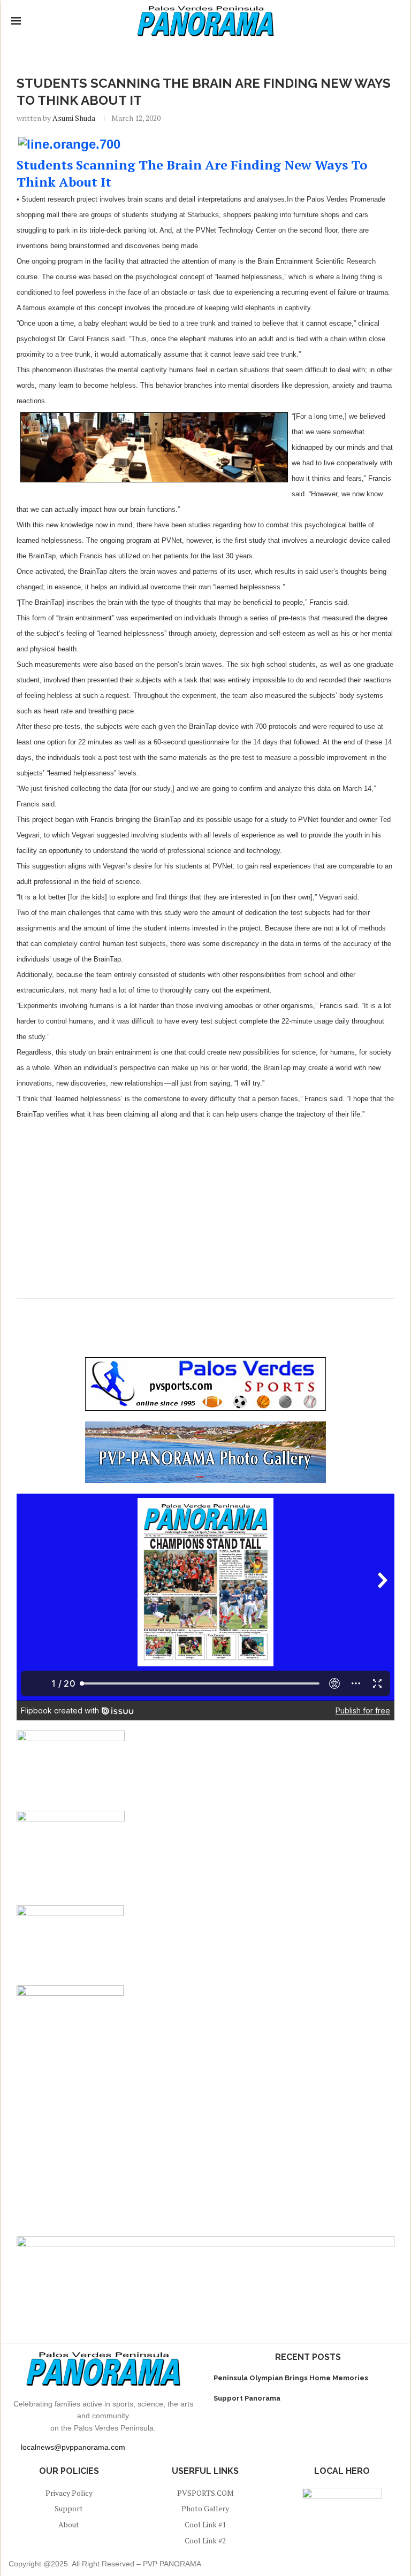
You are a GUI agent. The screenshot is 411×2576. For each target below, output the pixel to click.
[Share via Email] (214, 1312)
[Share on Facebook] (193, 1312)
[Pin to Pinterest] (204, 1312)
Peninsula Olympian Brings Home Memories (291, 2378)
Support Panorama (247, 2398)
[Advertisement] (205, 1206)
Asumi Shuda (74, 118)
